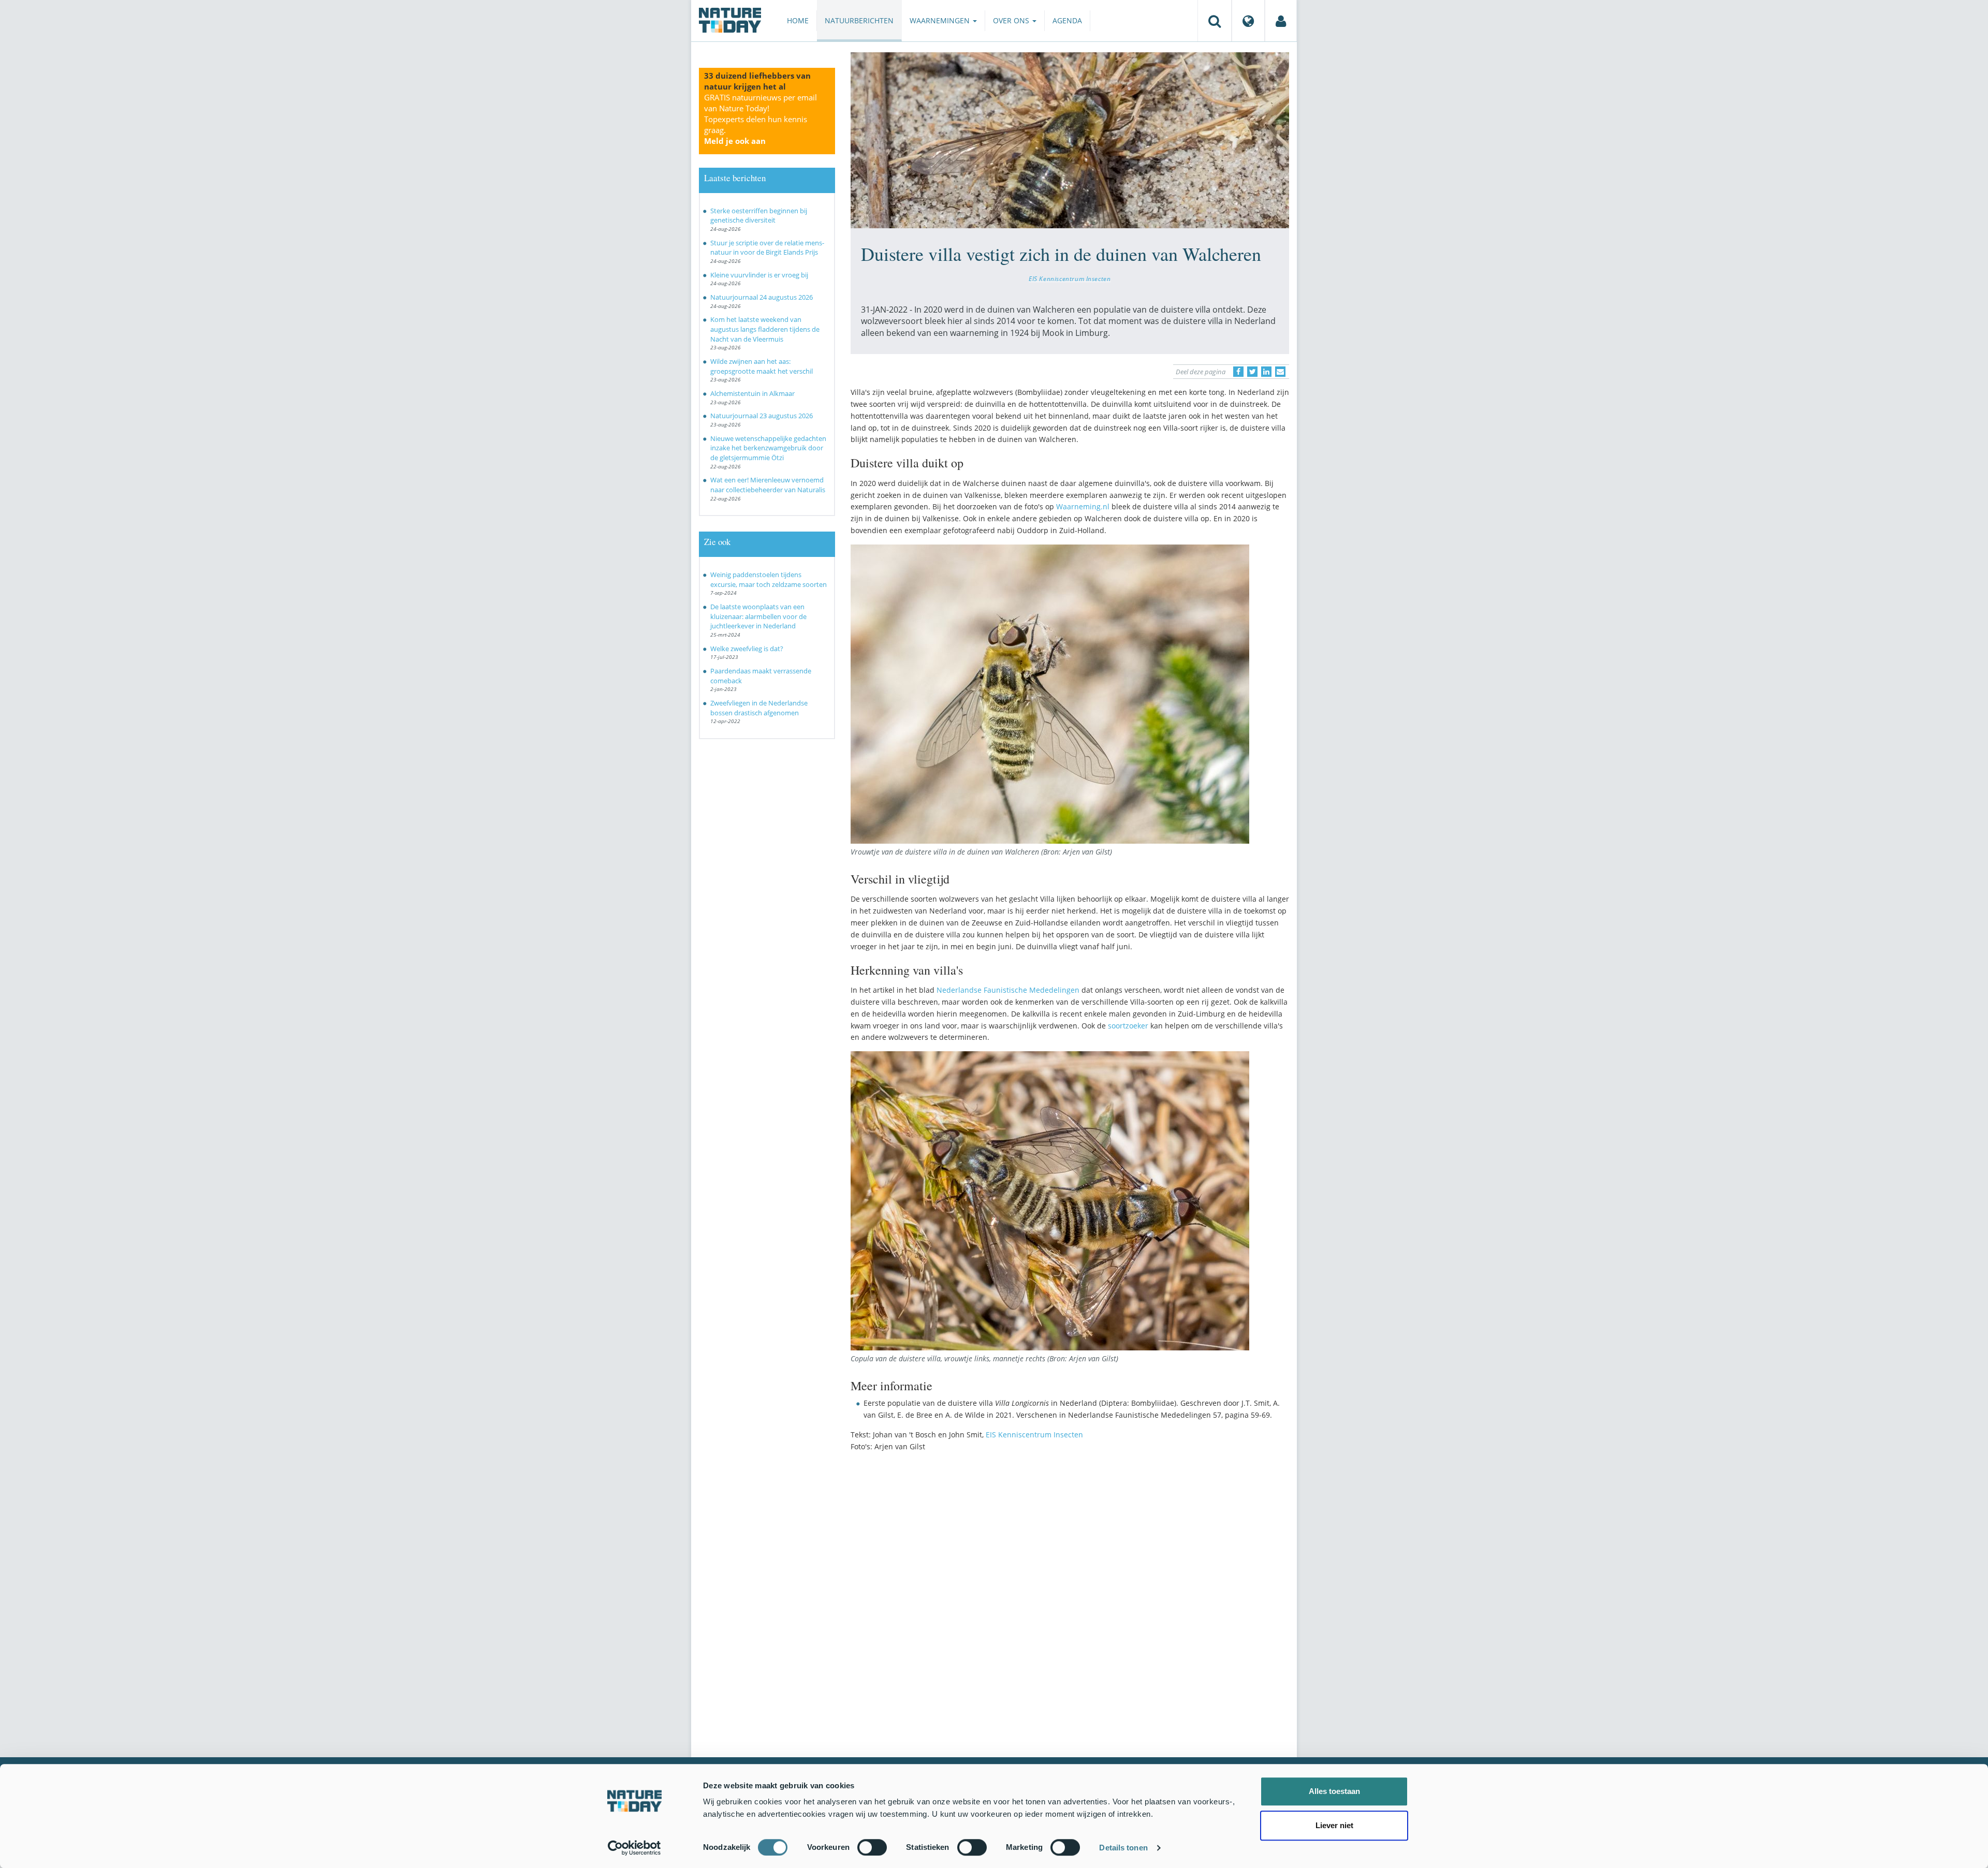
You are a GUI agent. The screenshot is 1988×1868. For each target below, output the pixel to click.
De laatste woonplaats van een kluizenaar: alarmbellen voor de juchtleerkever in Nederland (758, 616)
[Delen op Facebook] (1238, 372)
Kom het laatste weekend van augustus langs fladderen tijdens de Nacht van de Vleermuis (765, 329)
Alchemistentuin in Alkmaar (752, 393)
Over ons (1012, 20)
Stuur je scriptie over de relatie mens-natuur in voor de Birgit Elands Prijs (767, 248)
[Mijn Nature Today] (1281, 21)
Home (798, 20)
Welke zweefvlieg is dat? (747, 649)
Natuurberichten (859, 20)
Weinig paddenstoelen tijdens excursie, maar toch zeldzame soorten (769, 579)
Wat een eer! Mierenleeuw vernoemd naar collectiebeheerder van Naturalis (768, 485)
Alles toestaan (1334, 1791)
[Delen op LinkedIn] (1266, 372)
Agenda (1067, 20)
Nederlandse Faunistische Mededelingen (1008, 990)
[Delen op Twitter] (1252, 372)
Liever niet (1334, 1825)
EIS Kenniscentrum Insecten (1070, 278)
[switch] (872, 1847)
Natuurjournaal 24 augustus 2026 (762, 297)
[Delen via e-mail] (1280, 372)
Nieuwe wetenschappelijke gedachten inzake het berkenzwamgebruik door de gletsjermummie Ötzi (768, 448)
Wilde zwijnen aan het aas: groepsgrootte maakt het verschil (762, 366)
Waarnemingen (941, 20)
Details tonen (1123, 1848)
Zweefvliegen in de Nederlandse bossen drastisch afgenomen (759, 708)
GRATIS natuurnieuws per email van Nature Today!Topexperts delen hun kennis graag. (761, 119)
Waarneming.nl (1083, 506)
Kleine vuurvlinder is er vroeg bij (759, 275)
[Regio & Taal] (1248, 21)
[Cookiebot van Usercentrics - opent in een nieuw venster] (634, 1848)
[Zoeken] (1215, 21)
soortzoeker (1128, 1026)
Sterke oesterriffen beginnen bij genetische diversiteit (759, 216)
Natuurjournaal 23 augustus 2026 (762, 416)
